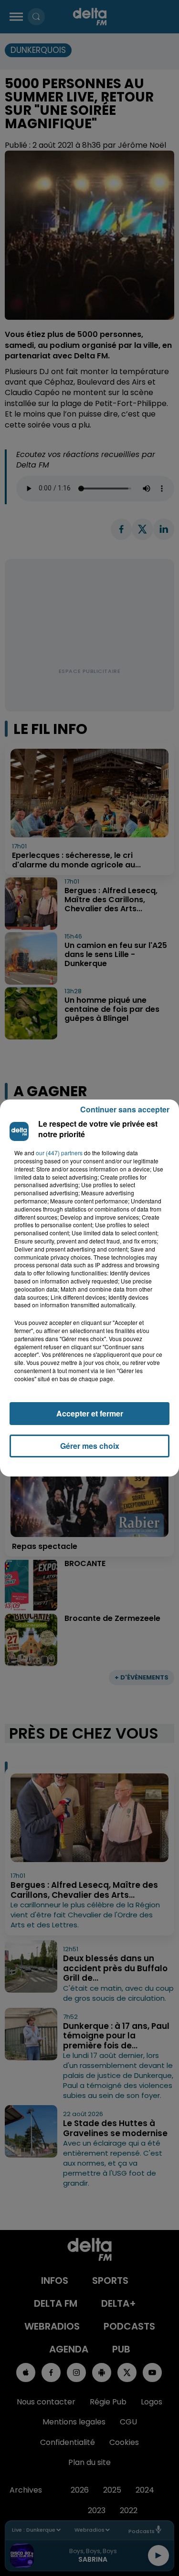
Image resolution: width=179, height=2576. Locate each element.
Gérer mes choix (90, 1446)
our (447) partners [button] (59, 1153)
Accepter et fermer (90, 1413)
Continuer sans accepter (125, 1109)
